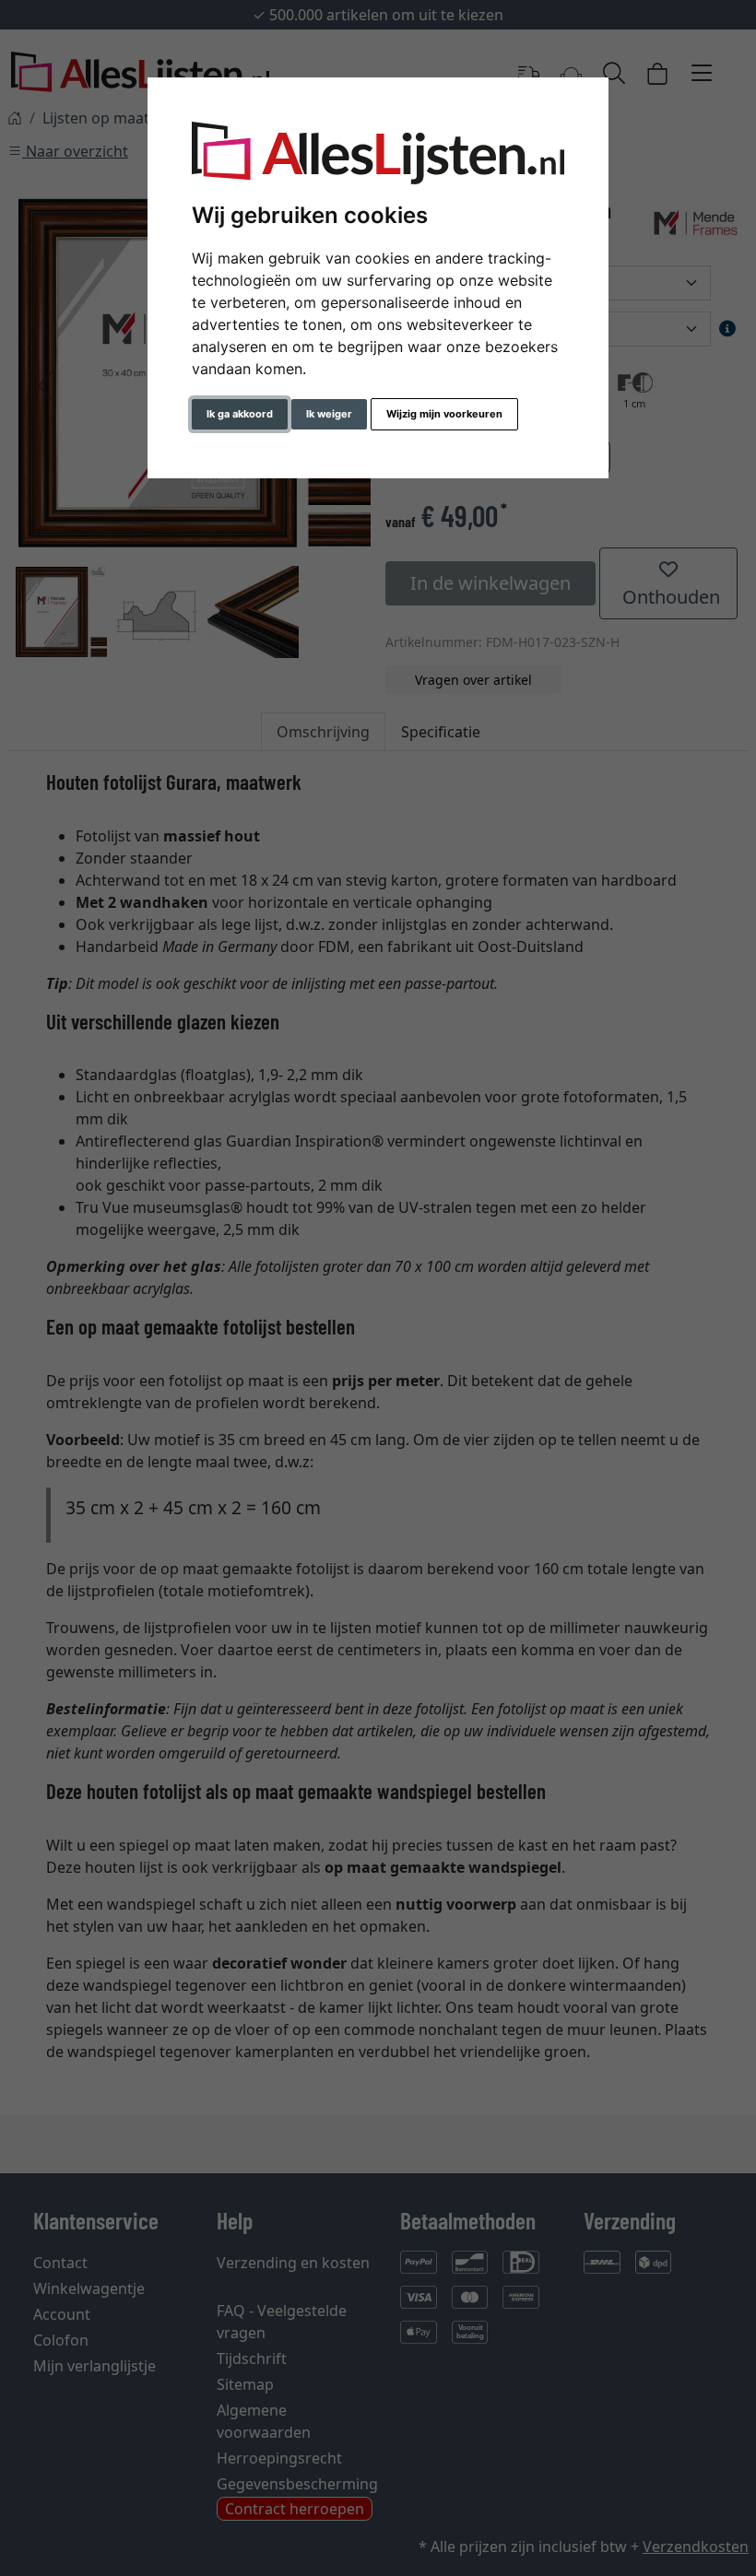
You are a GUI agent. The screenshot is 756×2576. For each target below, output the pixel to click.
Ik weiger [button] (329, 414)
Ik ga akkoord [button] (240, 414)
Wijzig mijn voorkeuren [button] (444, 414)
